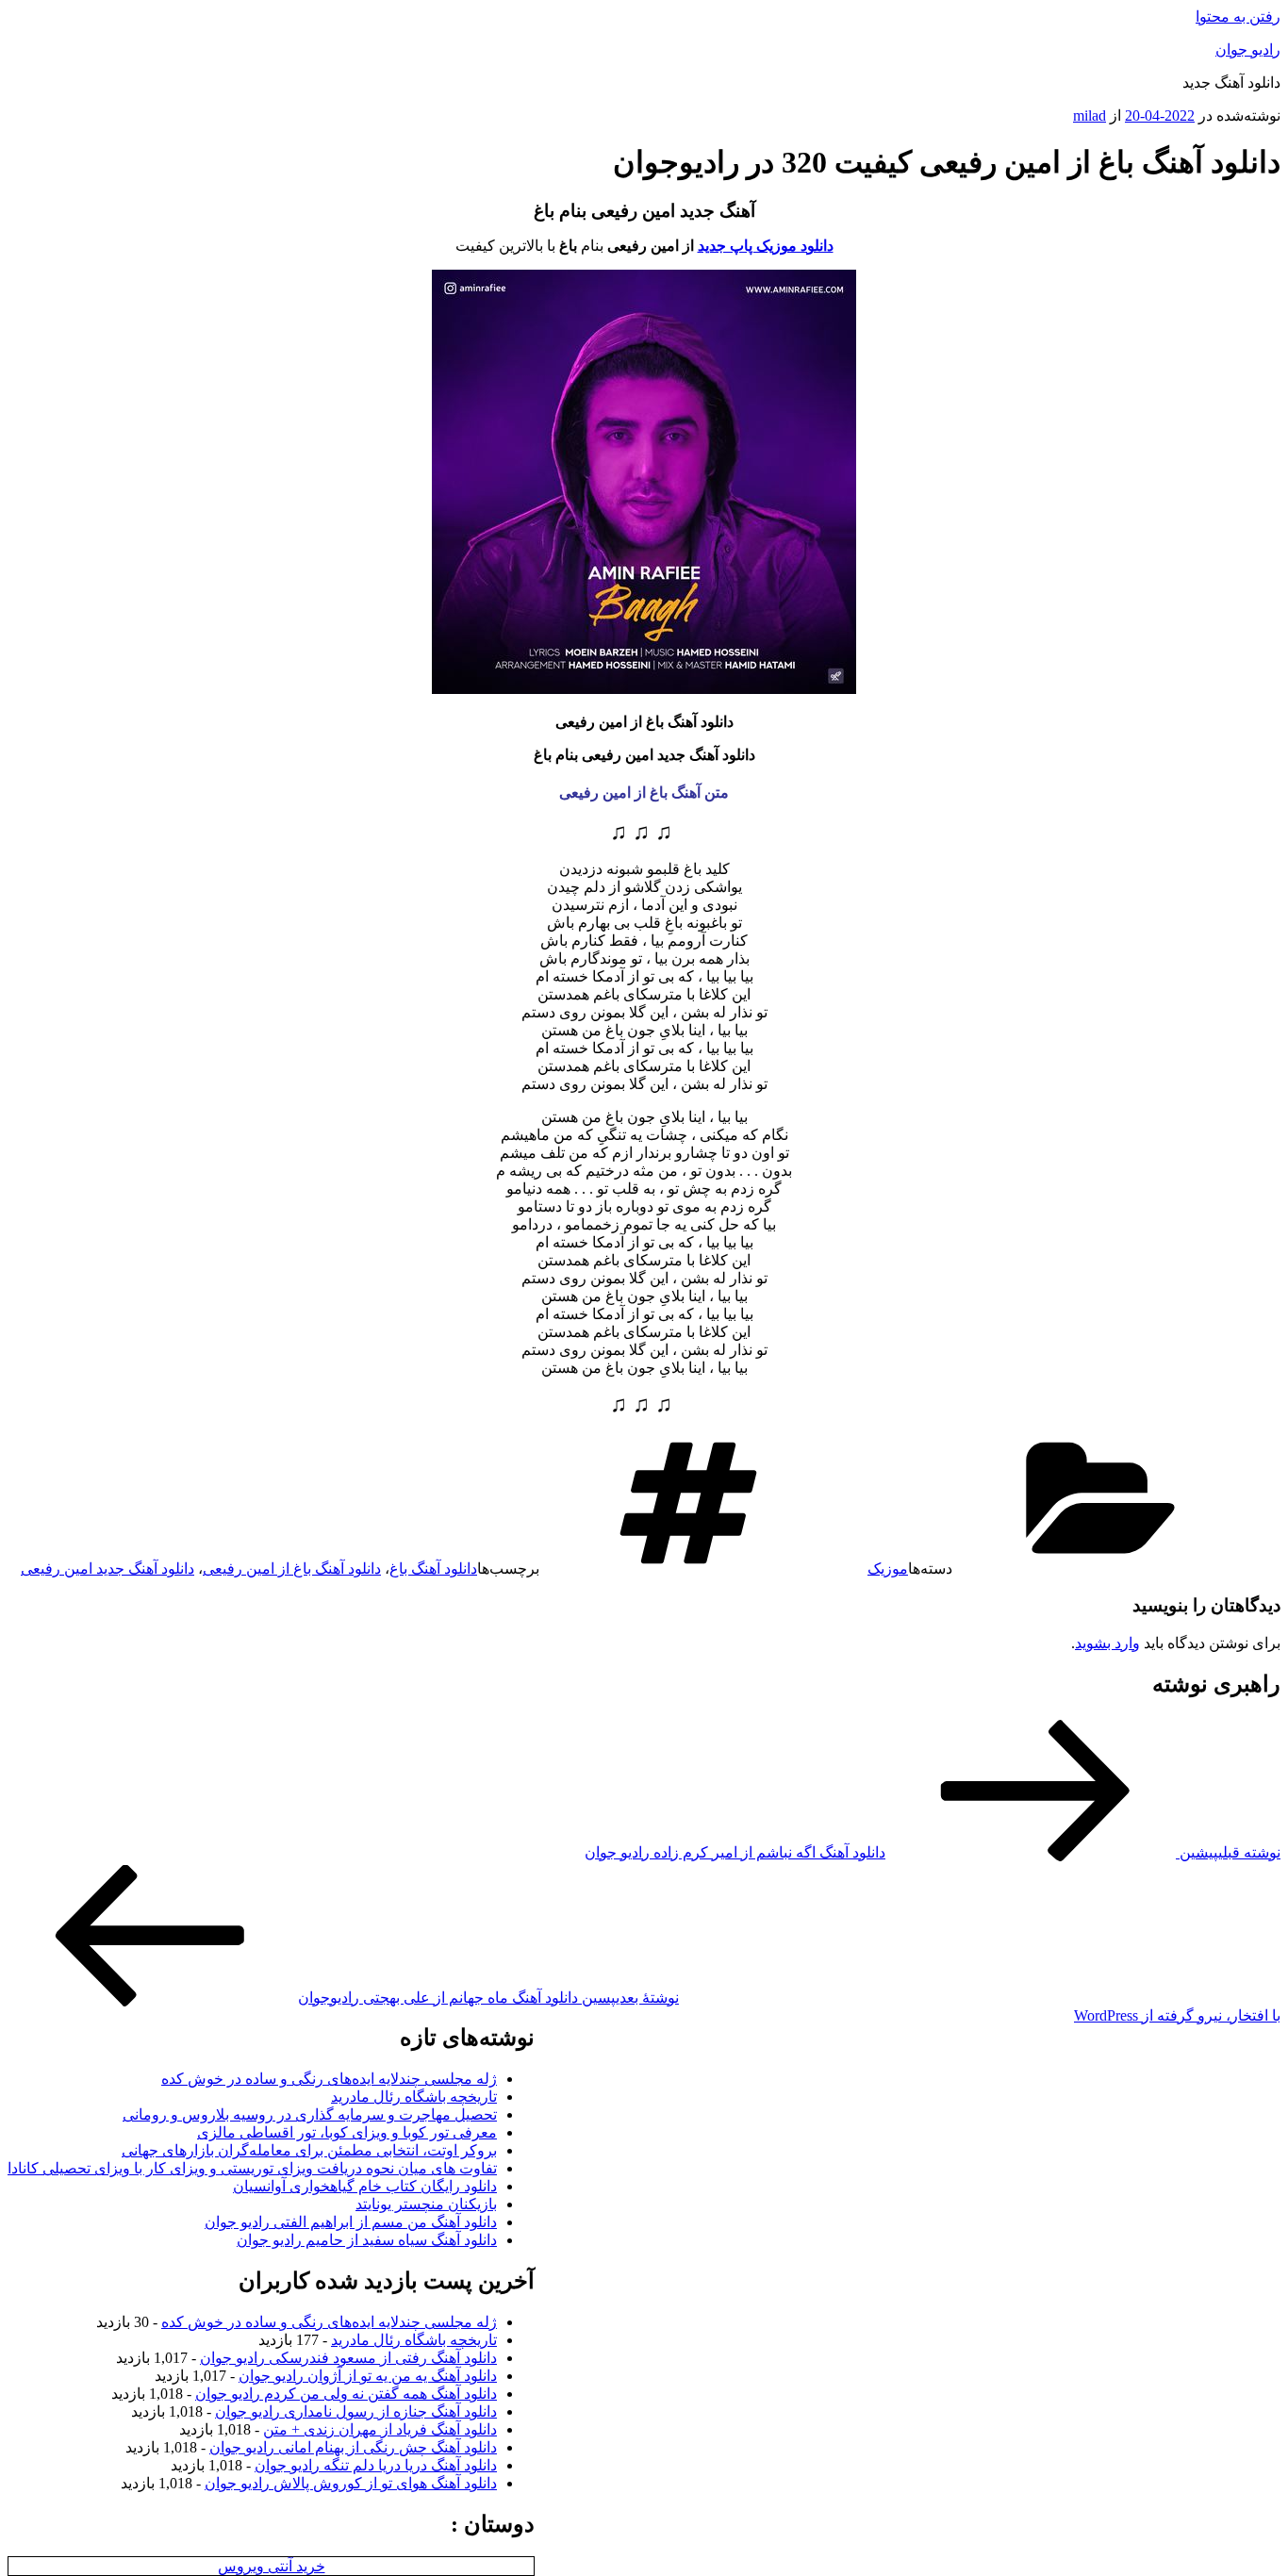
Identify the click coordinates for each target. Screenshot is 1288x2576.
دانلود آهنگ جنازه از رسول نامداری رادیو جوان (356, 2411)
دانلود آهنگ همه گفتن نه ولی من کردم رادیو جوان (346, 2394)
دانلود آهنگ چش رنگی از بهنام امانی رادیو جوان (353, 2447)
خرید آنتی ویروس (272, 2566)
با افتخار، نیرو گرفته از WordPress (1177, 2015)
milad (1090, 116)
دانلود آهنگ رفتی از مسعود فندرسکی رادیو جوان (348, 2358)
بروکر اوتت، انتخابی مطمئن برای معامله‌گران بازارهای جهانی (309, 2150)
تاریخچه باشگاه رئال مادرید (414, 2097)
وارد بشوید (1107, 1643)
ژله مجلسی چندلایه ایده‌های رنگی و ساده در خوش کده (329, 2079)
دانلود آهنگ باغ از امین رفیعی (292, 1569)
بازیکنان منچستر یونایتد (426, 2204)
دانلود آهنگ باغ (433, 1569)
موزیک (888, 1569)
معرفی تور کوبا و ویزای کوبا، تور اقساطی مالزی (347, 2132)
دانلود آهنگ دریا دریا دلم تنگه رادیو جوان (376, 2465)
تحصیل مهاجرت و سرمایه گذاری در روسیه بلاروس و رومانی (310, 2114)
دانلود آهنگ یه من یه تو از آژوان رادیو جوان (368, 2376)
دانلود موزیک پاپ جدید (766, 246)
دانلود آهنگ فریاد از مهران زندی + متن (380, 2429)
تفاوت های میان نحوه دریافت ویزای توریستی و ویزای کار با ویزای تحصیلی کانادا (252, 2168)
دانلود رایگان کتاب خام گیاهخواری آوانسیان (365, 2186)
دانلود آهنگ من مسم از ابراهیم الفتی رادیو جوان (351, 2222)
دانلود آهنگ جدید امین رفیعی (107, 1569)
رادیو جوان (1248, 50)
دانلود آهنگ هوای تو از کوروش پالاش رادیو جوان (351, 2483)
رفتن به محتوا (1238, 17)
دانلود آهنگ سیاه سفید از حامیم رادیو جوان (367, 2240)
